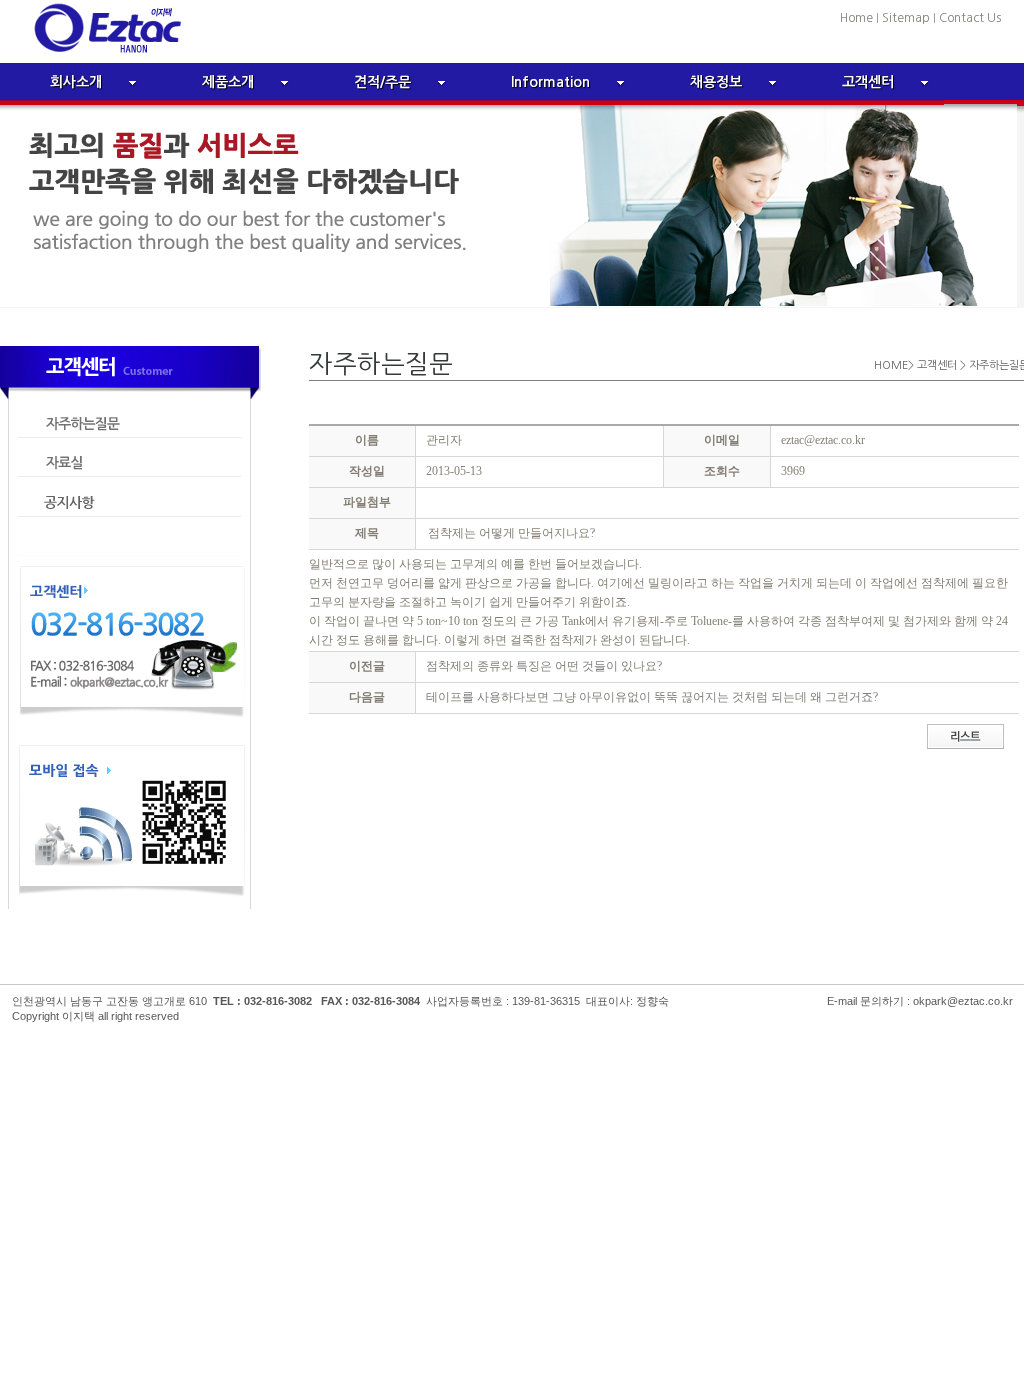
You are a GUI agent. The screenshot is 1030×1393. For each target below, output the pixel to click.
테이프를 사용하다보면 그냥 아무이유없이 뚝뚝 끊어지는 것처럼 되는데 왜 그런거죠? (652, 697)
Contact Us (970, 18)
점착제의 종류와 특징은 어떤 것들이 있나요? (544, 666)
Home (858, 18)
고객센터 (868, 82)
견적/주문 (382, 82)
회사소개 (76, 82)
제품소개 (228, 82)
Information (550, 82)
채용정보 (716, 82)
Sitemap (906, 18)
